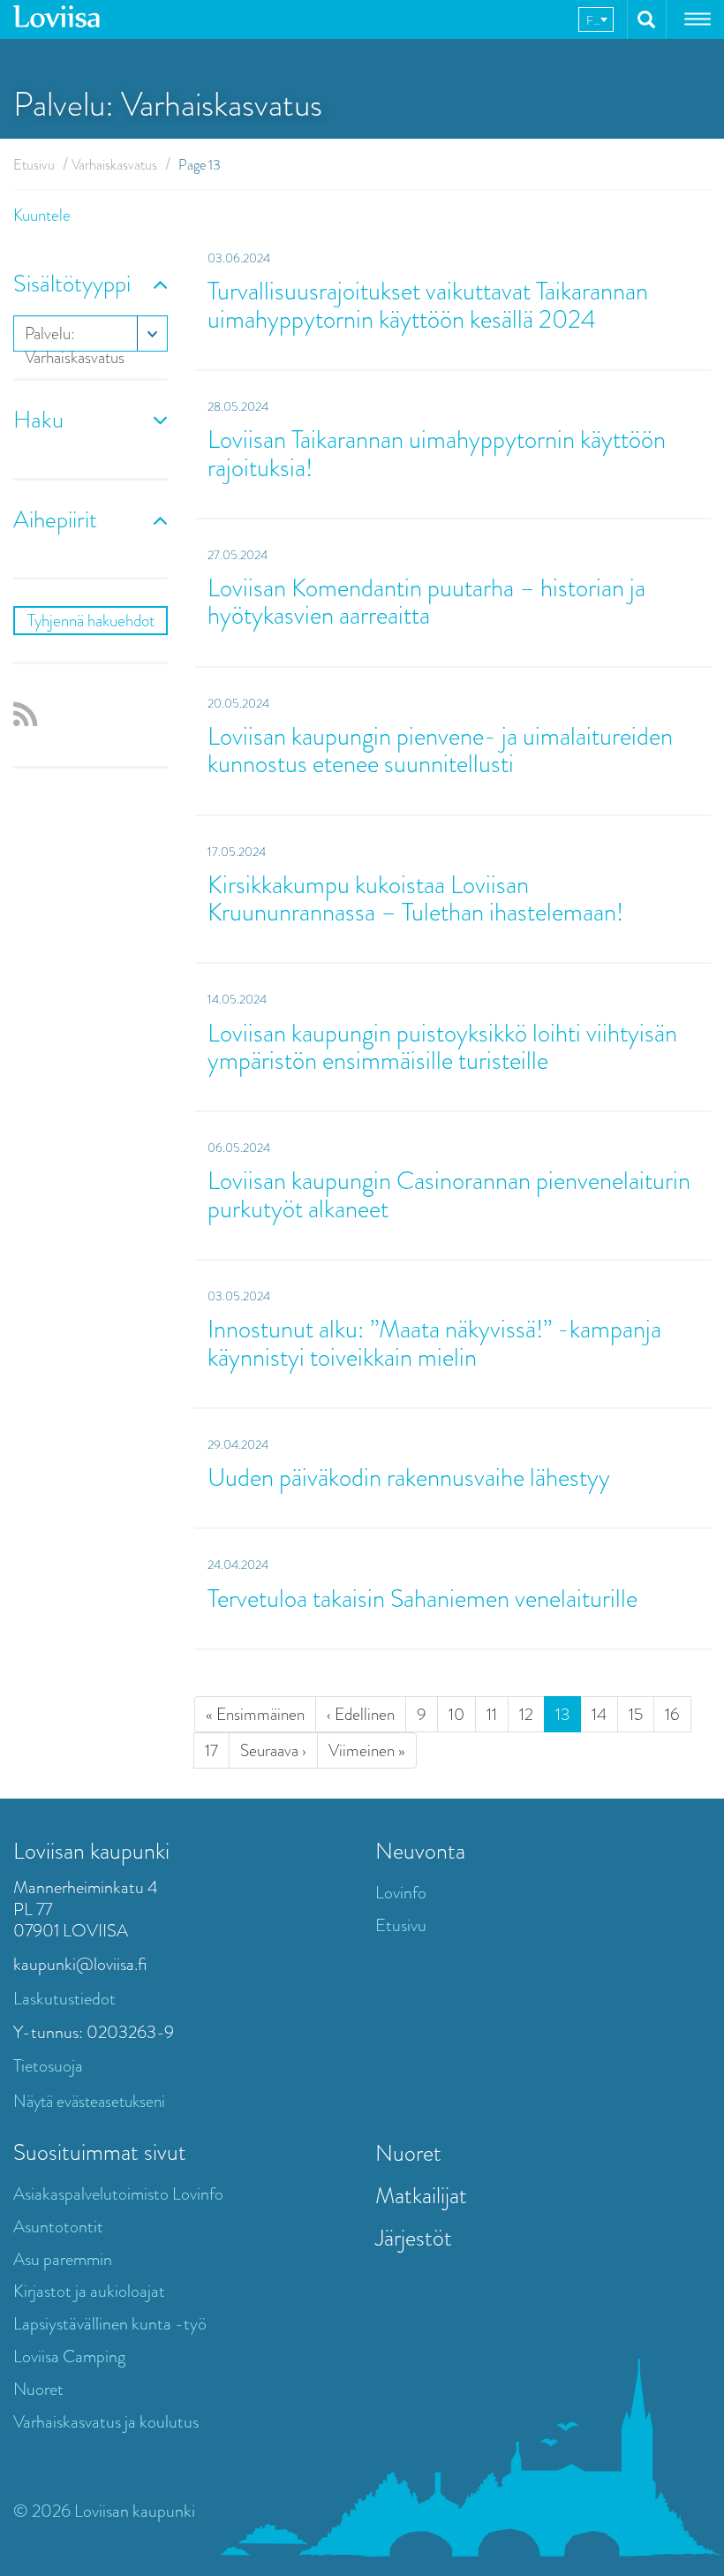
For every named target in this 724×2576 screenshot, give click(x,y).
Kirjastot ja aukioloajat (89, 2291)
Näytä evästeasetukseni (89, 2101)
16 (672, 1714)
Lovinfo (401, 1893)
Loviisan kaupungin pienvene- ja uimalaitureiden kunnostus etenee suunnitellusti (440, 750)
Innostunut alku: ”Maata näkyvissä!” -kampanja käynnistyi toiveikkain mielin (434, 1343)
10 (456, 1714)
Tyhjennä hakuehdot (91, 621)
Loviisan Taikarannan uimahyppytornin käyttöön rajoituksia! (437, 453)
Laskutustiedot (64, 1999)
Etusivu (34, 165)
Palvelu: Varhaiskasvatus (75, 337)
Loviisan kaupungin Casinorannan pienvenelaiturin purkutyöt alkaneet (449, 1194)
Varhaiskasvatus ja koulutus (106, 2422)
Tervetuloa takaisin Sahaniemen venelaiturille (422, 1599)
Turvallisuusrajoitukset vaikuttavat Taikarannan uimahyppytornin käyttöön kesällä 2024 (428, 305)
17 (211, 1750)
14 (599, 1714)
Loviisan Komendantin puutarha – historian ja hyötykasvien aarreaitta (426, 602)
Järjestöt (414, 2238)
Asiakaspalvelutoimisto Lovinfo (118, 2194)
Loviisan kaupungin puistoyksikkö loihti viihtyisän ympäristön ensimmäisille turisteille (442, 1047)
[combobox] (596, 19)
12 (526, 1714)
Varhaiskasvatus (114, 165)
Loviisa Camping (69, 2356)
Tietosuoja (48, 2066)
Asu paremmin (63, 2259)
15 (636, 1714)
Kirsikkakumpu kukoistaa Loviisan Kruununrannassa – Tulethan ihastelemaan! (415, 898)
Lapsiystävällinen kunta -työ (110, 2324)
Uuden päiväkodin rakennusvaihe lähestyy (409, 1477)
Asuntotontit (58, 2227)
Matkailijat (421, 2195)
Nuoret (38, 2389)
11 (492, 1714)
